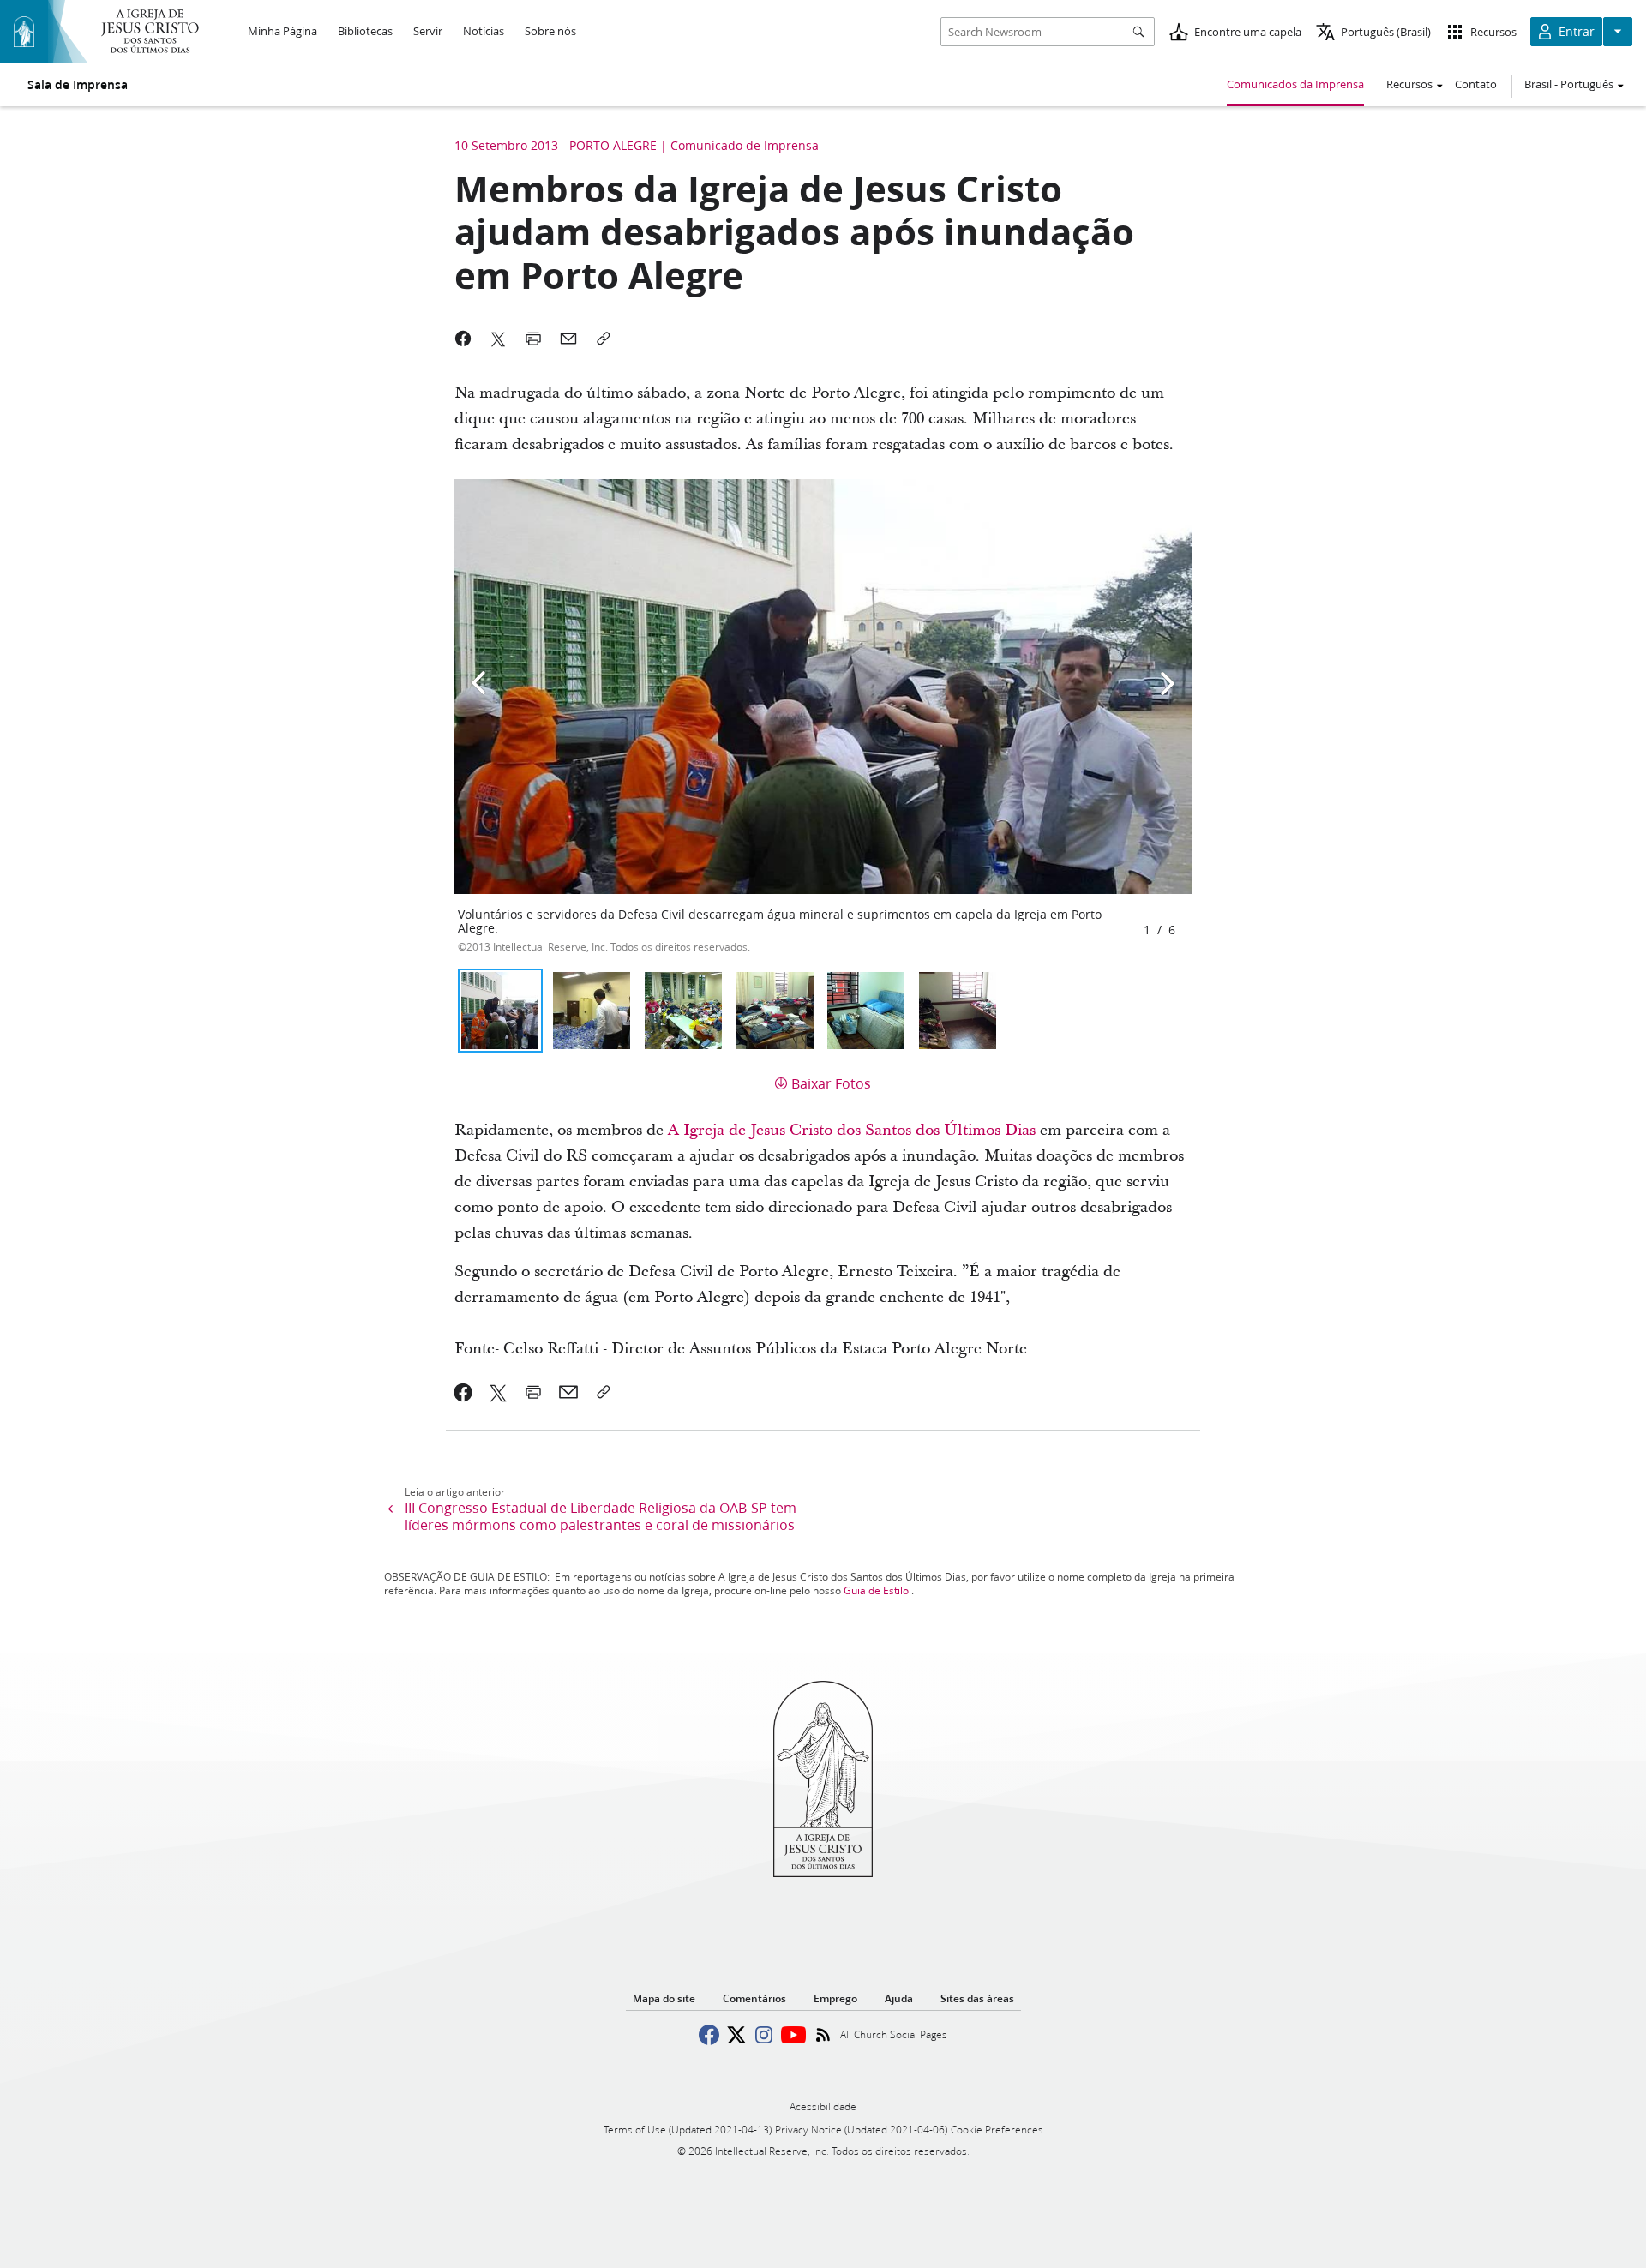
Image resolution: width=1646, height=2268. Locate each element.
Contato (1476, 84)
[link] (463, 1392)
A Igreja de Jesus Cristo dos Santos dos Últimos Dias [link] (852, 1130)
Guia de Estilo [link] (876, 1590)
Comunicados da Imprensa (1295, 84)
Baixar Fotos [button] (831, 1083)
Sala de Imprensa (78, 85)
